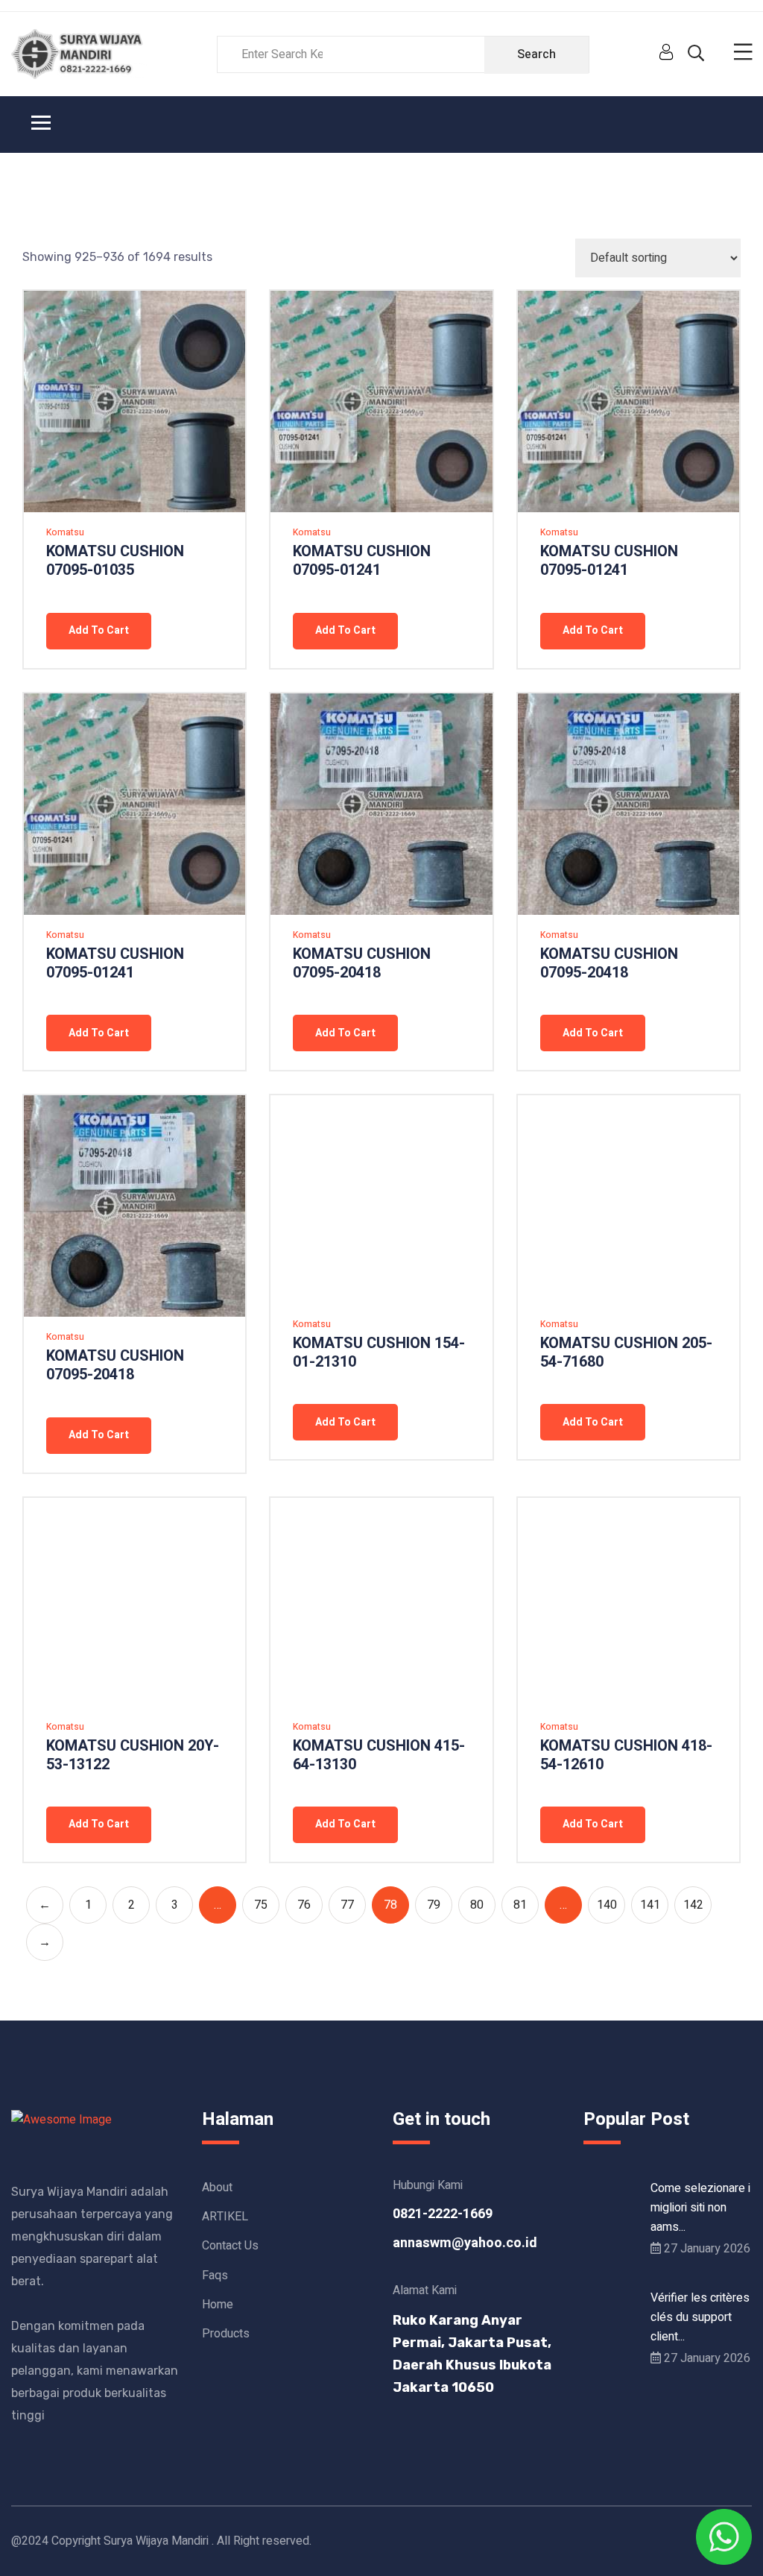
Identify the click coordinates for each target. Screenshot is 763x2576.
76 (304, 1905)
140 (607, 1905)
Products (226, 2334)
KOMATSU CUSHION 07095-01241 (362, 561)
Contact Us (230, 2246)
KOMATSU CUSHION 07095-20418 (362, 963)
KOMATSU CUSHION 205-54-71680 (626, 1352)
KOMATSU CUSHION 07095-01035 (115, 561)
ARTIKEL (225, 2217)
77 (347, 1905)
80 (477, 1905)
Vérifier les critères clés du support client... (700, 2317)
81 (520, 1905)
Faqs (215, 2276)
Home (218, 2305)
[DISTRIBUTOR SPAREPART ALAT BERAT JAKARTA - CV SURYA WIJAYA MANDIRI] (79, 54)
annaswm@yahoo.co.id (465, 2243)
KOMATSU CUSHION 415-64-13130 (379, 1755)
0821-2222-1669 (443, 2214)
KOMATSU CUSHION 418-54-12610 (626, 1755)
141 (650, 1905)
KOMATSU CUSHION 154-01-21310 (379, 1352)
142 (693, 1905)
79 (434, 1905)
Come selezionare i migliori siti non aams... (700, 2208)
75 (261, 1905)
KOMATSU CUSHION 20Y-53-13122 (133, 1755)
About (217, 2188)
